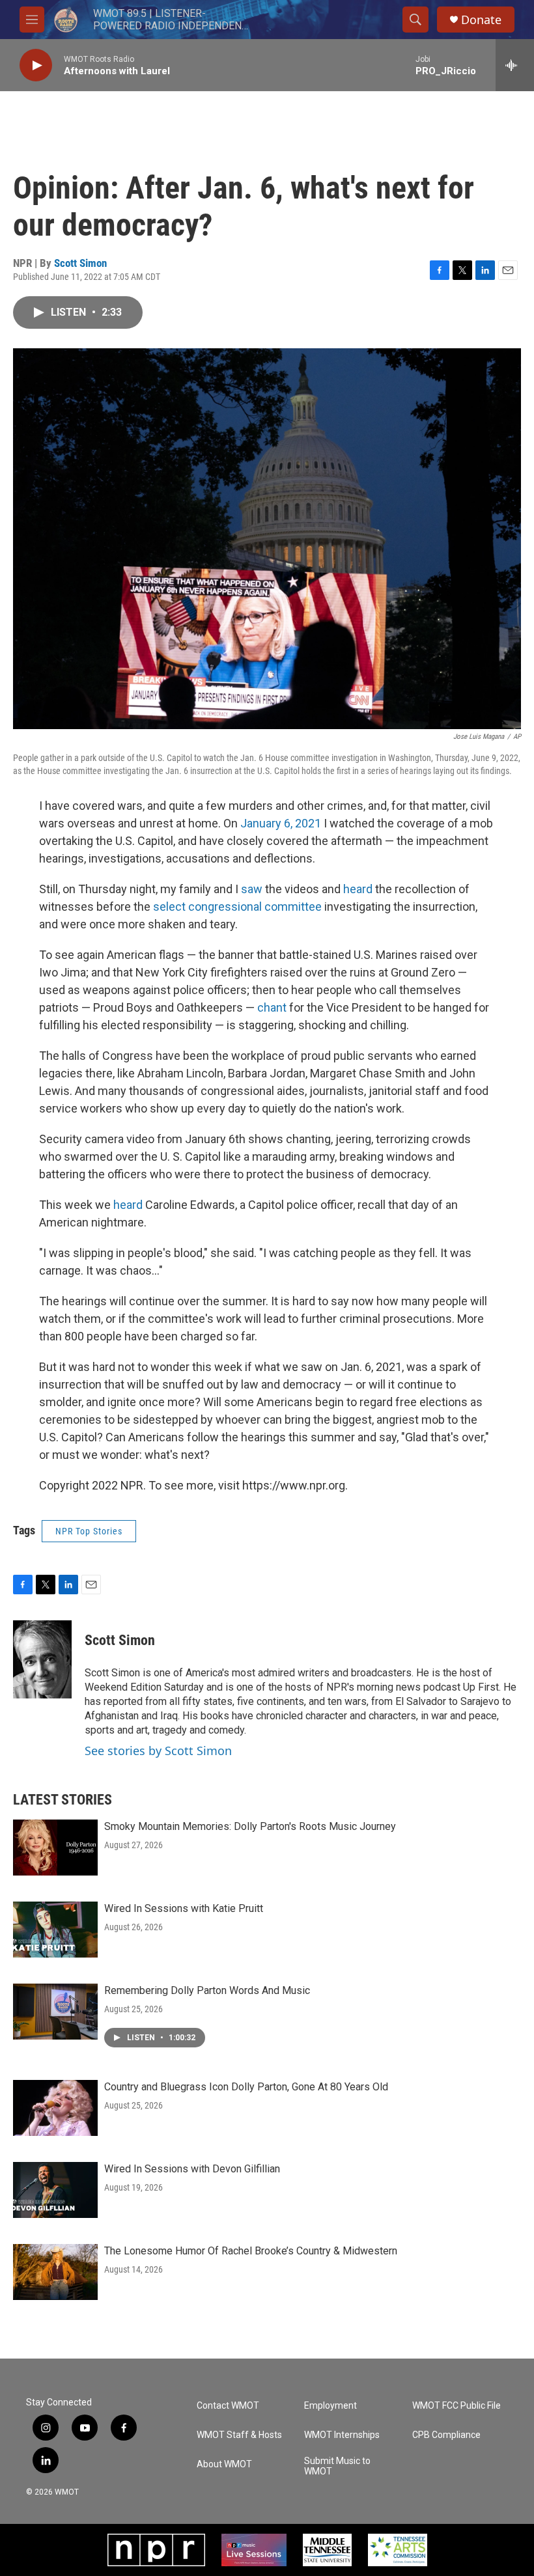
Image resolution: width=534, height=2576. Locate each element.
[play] (36, 65)
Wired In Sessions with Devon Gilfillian (192, 2169)
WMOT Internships (342, 2435)
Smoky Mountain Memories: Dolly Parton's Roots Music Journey (250, 1826)
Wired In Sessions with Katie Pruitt (184, 1908)
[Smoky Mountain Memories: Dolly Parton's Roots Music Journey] (55, 1848)
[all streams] (515, 65)
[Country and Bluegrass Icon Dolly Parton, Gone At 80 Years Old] (55, 2108)
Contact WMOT (228, 2406)
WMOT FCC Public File (457, 2406)
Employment (330, 2406)
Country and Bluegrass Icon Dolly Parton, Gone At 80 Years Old (246, 2087)
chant (272, 1007)
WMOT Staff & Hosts (239, 2435)
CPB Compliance (446, 2435)
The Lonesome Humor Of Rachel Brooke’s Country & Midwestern (251, 2251)
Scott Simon (80, 263)
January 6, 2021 (281, 823)
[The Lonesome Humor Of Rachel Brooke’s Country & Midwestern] (55, 2272)
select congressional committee (239, 907)
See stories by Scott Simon (158, 1751)
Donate (481, 20)
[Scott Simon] (42, 1659)
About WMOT (224, 2464)
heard (358, 889)
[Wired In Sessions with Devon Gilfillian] (55, 2190)
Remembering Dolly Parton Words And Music (207, 1990)
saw (252, 889)
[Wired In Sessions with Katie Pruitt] (55, 1930)
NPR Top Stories (89, 1531)
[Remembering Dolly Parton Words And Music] (55, 2012)
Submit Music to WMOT (337, 2466)
